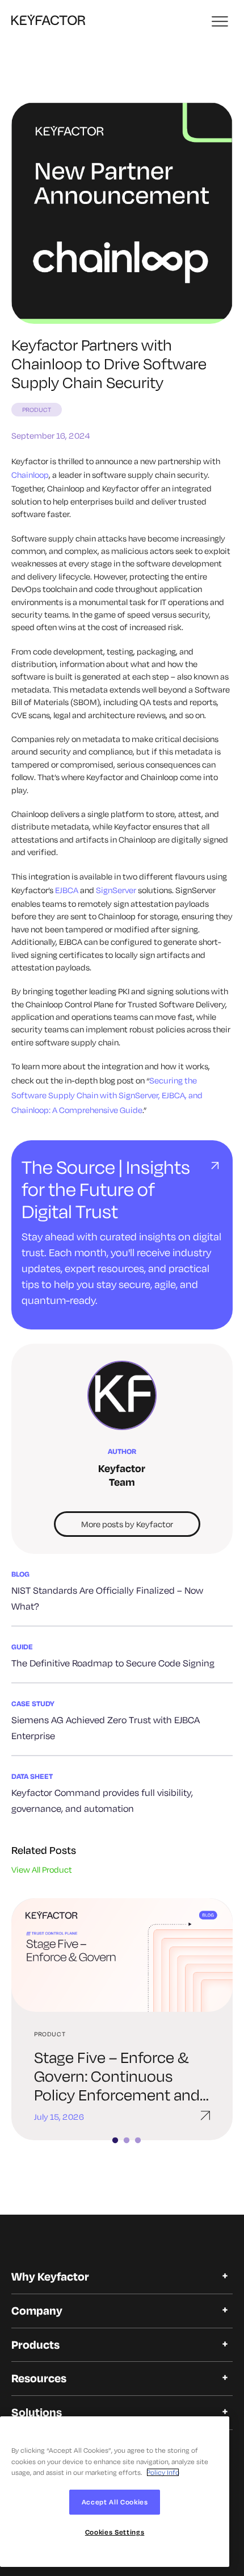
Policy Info (163, 2472)
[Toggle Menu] (221, 22)
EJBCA (67, 890)
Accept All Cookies (115, 2502)
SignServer (116, 890)
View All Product (42, 1870)
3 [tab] (144, 2141)
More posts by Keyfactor (127, 1524)
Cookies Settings (115, 2532)
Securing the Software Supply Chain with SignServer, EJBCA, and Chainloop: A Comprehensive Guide (107, 1095)
